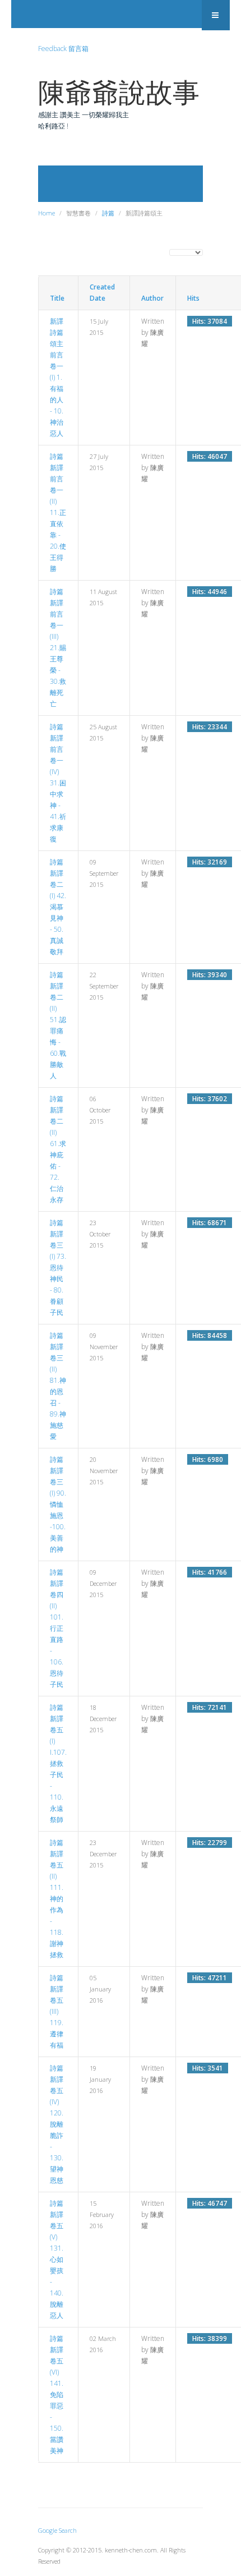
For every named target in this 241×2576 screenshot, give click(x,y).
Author (152, 298)
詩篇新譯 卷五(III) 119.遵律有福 (57, 2011)
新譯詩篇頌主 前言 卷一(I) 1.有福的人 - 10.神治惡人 (57, 377)
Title (57, 298)
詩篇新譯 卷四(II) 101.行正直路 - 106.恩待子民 (57, 1628)
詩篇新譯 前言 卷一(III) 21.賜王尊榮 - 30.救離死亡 (58, 648)
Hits (193, 298)
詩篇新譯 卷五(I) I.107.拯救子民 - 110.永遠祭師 (58, 1763)
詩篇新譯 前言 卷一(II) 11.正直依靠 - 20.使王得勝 (58, 512)
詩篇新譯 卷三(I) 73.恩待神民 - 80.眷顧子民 (58, 1268)
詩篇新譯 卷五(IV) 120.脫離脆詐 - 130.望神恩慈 (57, 2124)
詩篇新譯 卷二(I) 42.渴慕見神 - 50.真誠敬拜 (58, 907)
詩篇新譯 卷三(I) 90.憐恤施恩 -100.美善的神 (58, 1504)
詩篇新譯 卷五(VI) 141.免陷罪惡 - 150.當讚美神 (57, 2395)
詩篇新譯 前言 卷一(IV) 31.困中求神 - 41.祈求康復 (58, 783)
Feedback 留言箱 (63, 49)
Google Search (57, 2530)
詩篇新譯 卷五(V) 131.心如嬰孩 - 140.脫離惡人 (57, 2259)
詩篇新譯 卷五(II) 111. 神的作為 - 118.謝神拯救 (57, 1899)
